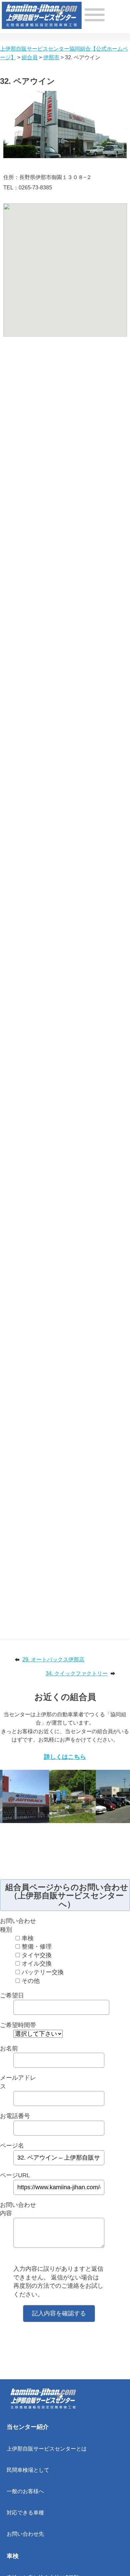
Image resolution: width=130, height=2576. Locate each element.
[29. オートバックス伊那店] (27, 1796)
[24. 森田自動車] (73, 1796)
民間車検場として (28, 2470)
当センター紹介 (28, 2427)
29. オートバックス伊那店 (53, 1659)
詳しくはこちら (65, 1757)
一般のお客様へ (25, 2491)
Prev (5, 1800)
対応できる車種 (25, 2513)
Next (125, 1800)
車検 (13, 2556)
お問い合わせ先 (25, 2534)
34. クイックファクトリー (77, 1673)
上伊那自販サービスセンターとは (47, 2449)
